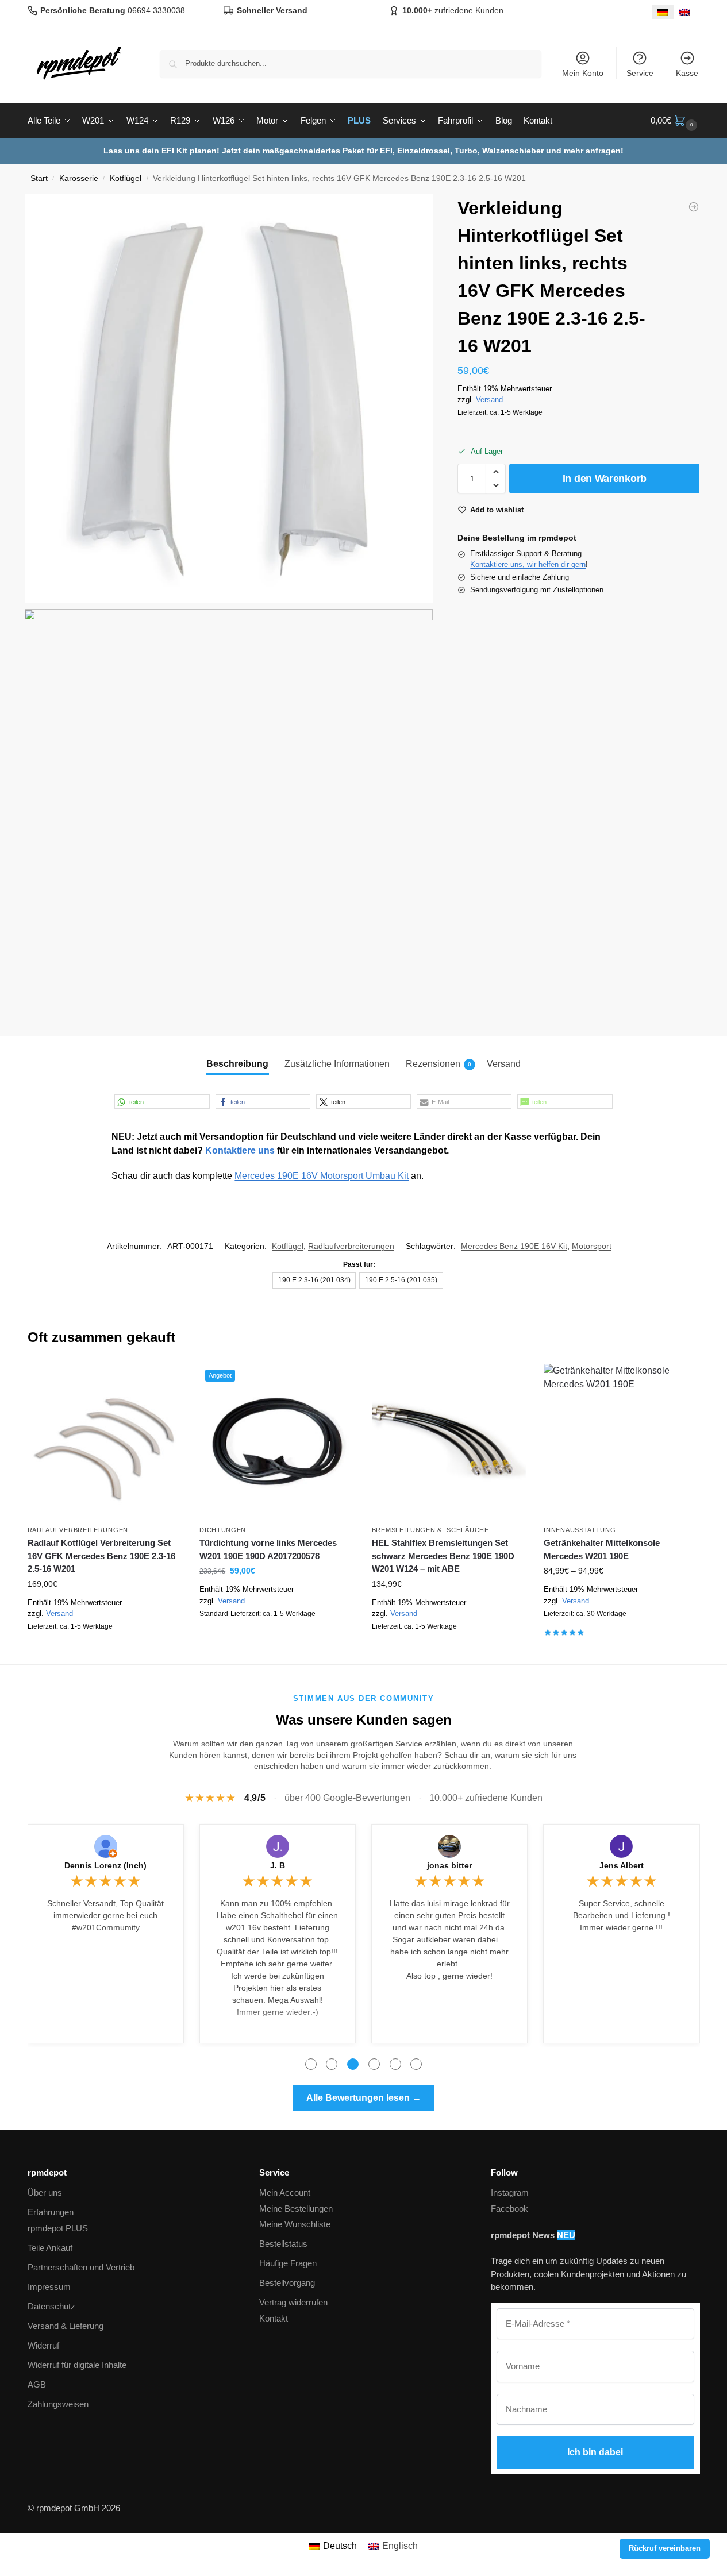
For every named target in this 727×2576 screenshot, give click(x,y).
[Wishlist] (165, 1381)
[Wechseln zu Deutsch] (663, 12)
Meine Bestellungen (296, 2209)
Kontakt (274, 2318)
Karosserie (79, 178)
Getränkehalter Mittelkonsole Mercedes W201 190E (602, 1549)
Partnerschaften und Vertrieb (81, 2267)
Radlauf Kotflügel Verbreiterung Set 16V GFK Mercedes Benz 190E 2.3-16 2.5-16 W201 (101, 1556)
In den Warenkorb (605, 479)
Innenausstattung (580, 1530)
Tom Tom (106, 1865)
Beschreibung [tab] (237, 1064)
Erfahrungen (51, 2212)
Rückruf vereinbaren (665, 2548)
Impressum (49, 2287)
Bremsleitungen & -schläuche (430, 1530)
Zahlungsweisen (58, 2404)
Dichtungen (223, 1530)
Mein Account (285, 2193)
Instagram (510, 2193)
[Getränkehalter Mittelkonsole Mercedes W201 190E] (621, 1441)
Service (640, 73)
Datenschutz (51, 2306)
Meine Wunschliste (295, 2224)
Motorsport (592, 1246)
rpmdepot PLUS (58, 2228)
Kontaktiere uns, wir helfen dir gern (528, 564)
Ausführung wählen (449, 1653)
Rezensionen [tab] (438, 1064)
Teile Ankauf (50, 2248)
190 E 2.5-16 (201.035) (401, 1280)
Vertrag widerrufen (293, 2302)
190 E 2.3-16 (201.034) (314, 1280)
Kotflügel (126, 178)
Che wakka (278, 1865)
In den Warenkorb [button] (105, 1653)
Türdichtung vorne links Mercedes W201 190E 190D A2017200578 (268, 1549)
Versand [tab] (504, 1064)
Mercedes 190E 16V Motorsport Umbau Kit (322, 1176)
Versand (489, 399)
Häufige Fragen (288, 2263)
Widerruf (43, 2345)
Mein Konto (583, 73)
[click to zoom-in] (229, 399)
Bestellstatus (283, 2244)
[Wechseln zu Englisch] (684, 12)
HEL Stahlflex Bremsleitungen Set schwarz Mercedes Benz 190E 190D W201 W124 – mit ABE (443, 1556)
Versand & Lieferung (66, 2326)
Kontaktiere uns (240, 1150)
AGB (37, 2384)
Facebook (509, 2209)
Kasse (687, 73)
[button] (675, 121)
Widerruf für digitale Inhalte (77, 2365)
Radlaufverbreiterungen (351, 1246)
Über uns (45, 2193)
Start (39, 178)
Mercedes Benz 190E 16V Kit (514, 1246)
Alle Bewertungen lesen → (364, 2098)
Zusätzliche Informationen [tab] (337, 1064)
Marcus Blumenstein (449, 1865)
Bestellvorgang (287, 2283)
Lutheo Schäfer (622, 1865)
